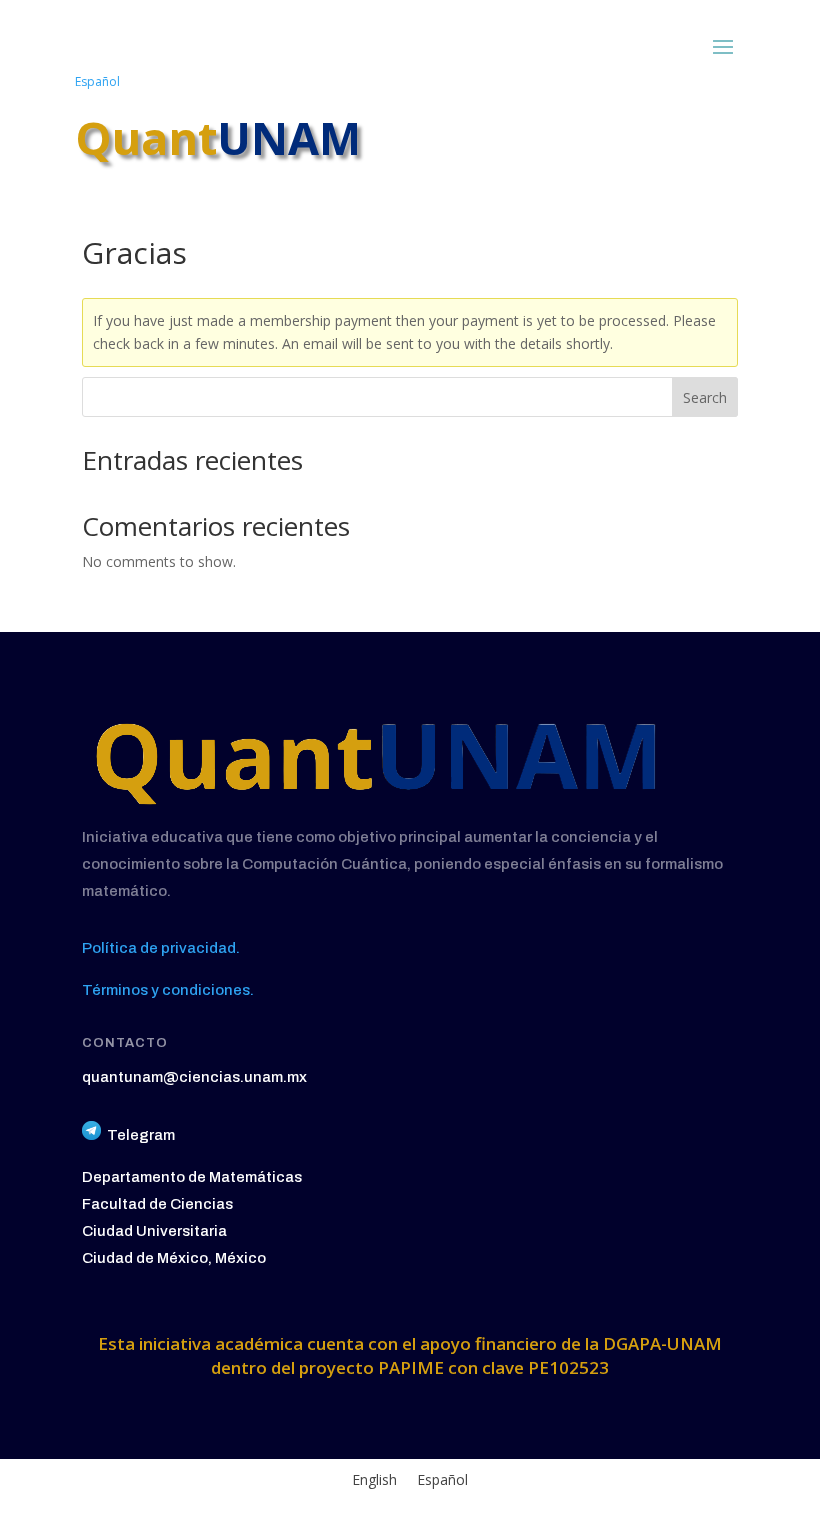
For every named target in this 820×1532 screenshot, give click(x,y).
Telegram (141, 1135)
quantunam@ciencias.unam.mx (194, 1077)
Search (705, 397)
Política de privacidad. (161, 948)
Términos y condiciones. (168, 990)
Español (97, 81)
